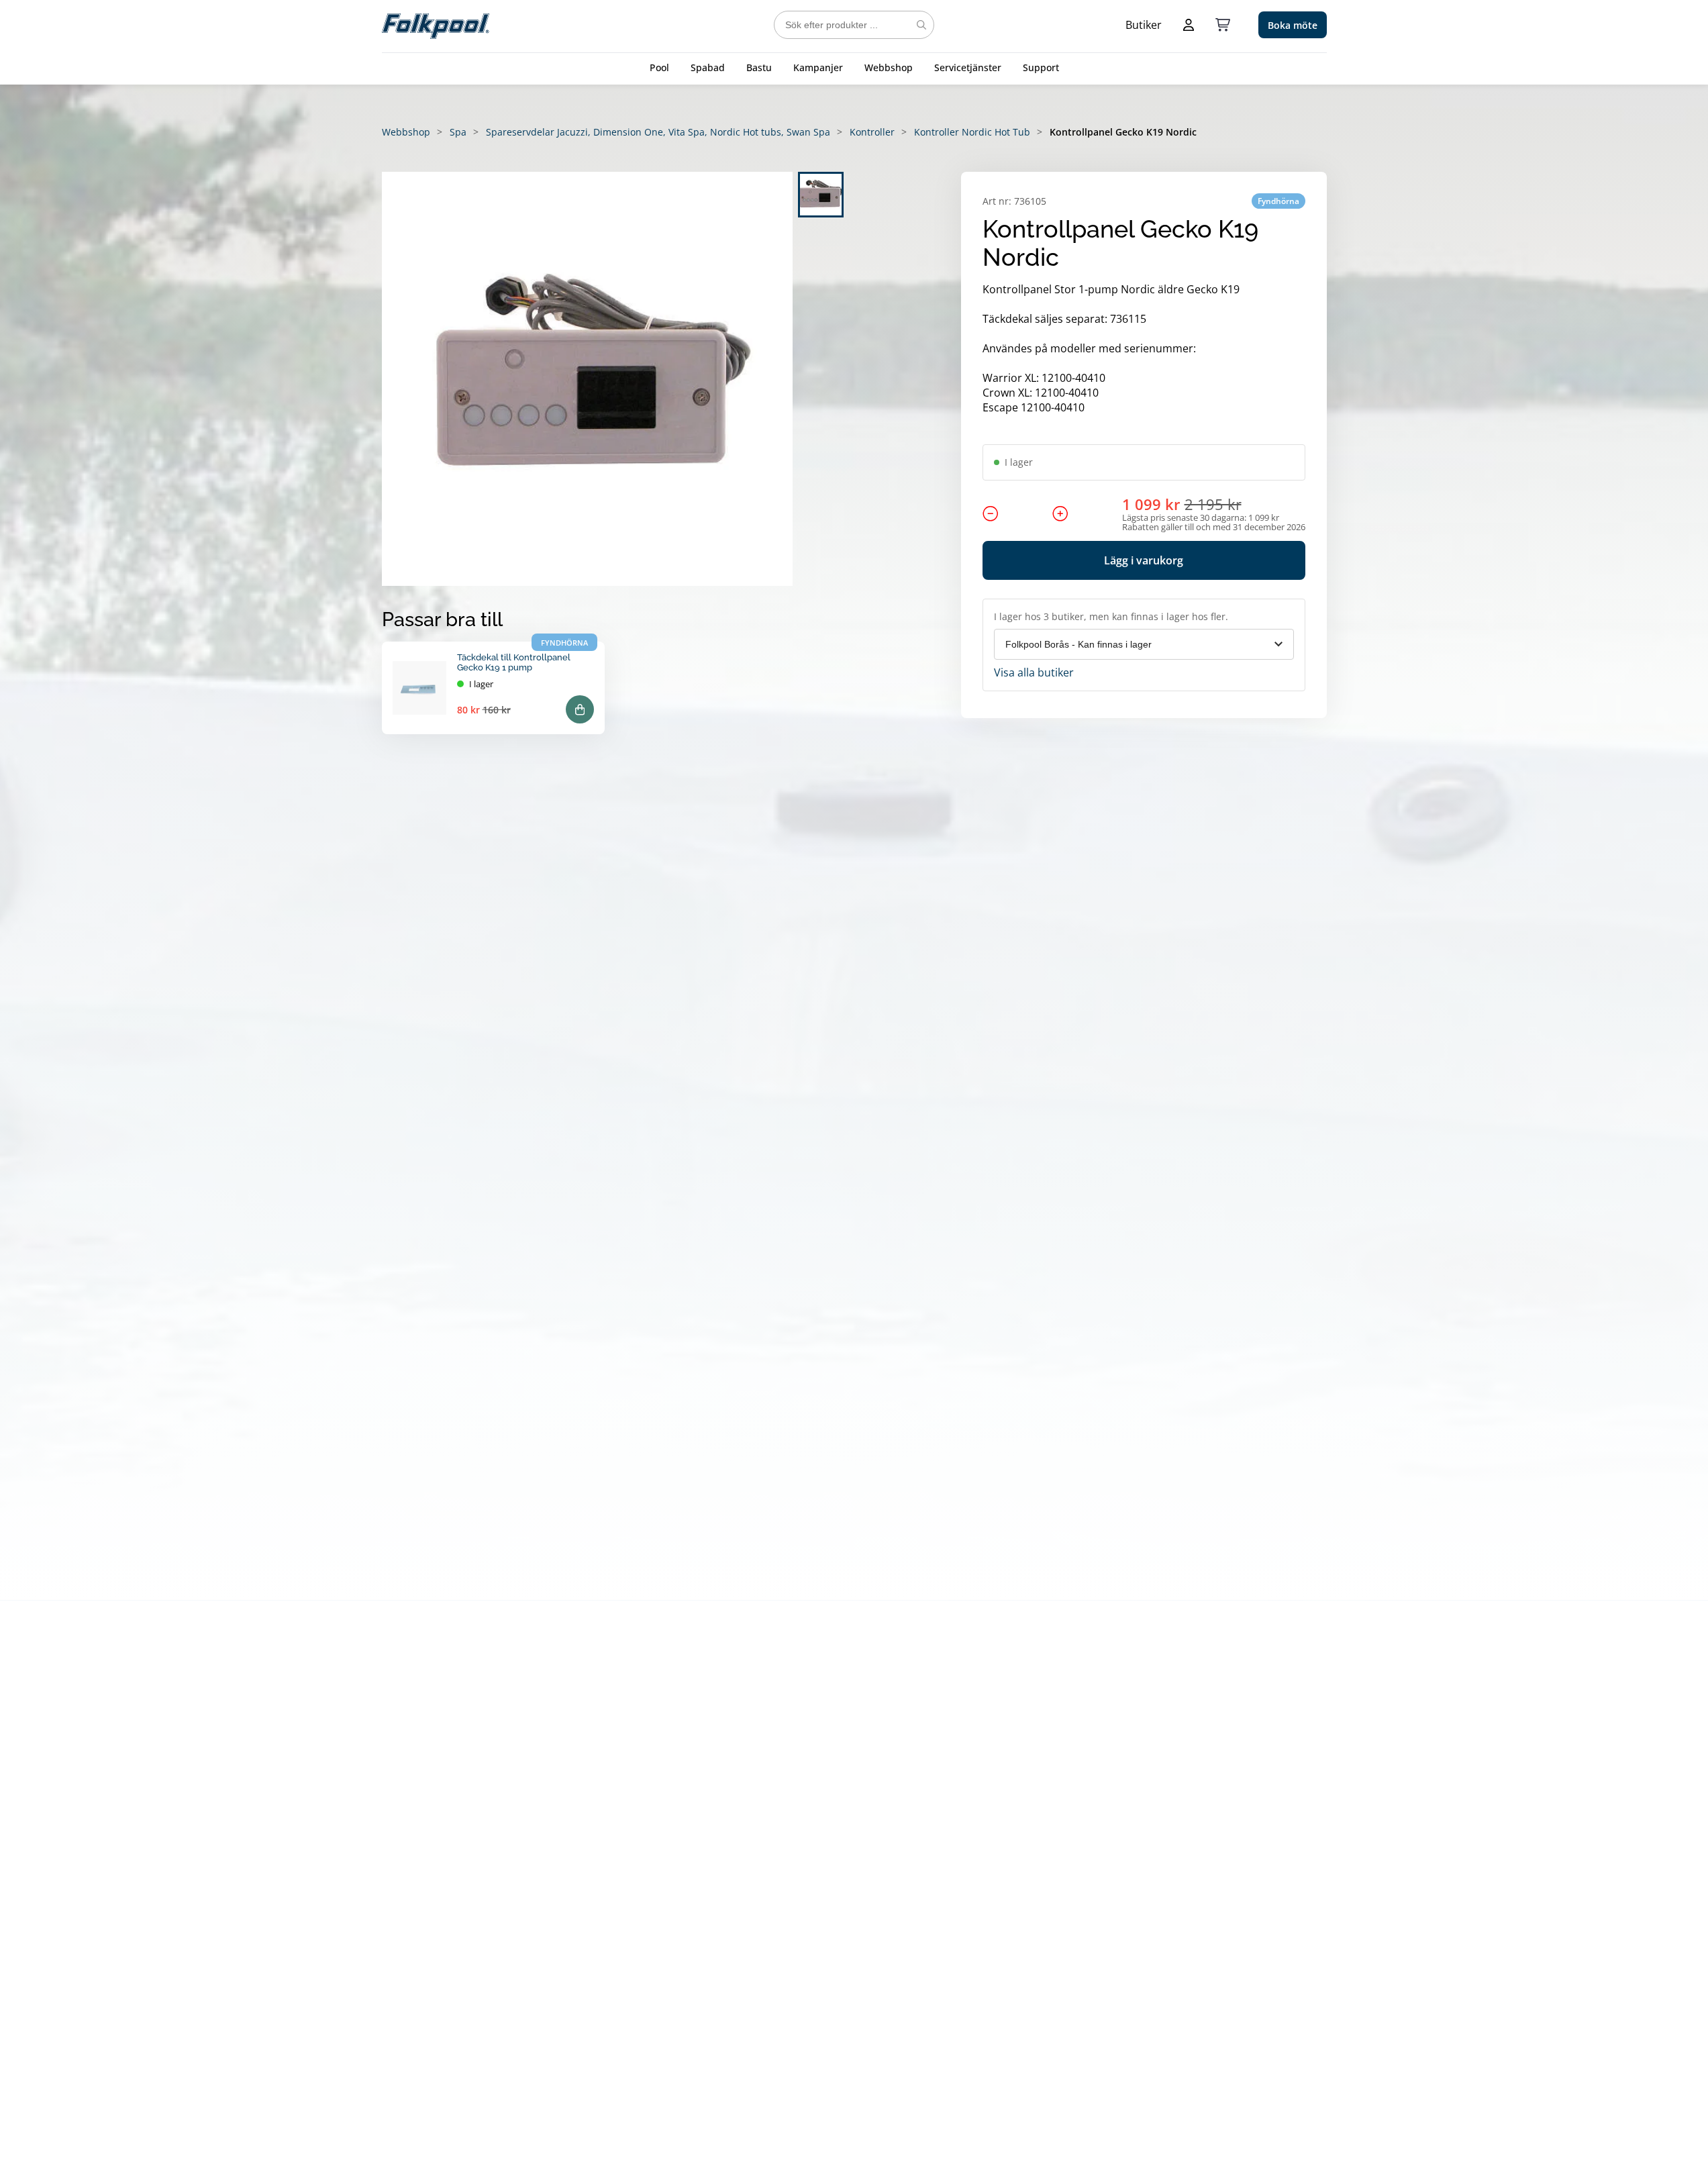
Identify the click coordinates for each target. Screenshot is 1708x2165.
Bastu (759, 67)
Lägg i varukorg (1144, 560)
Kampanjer (818, 67)
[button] (587, 379)
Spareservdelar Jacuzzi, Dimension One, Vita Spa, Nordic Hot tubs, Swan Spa (658, 132)
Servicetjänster (968, 67)
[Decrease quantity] (991, 513)
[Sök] (921, 25)
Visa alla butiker (1034, 672)
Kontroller (872, 132)
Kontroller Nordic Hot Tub (972, 132)
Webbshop (889, 67)
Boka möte (1293, 25)
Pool (659, 67)
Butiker (1144, 25)
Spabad (708, 67)
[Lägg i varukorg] (580, 709)
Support (1041, 67)
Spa (458, 132)
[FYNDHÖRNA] (419, 688)
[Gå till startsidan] (436, 25)
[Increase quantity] (1060, 513)
